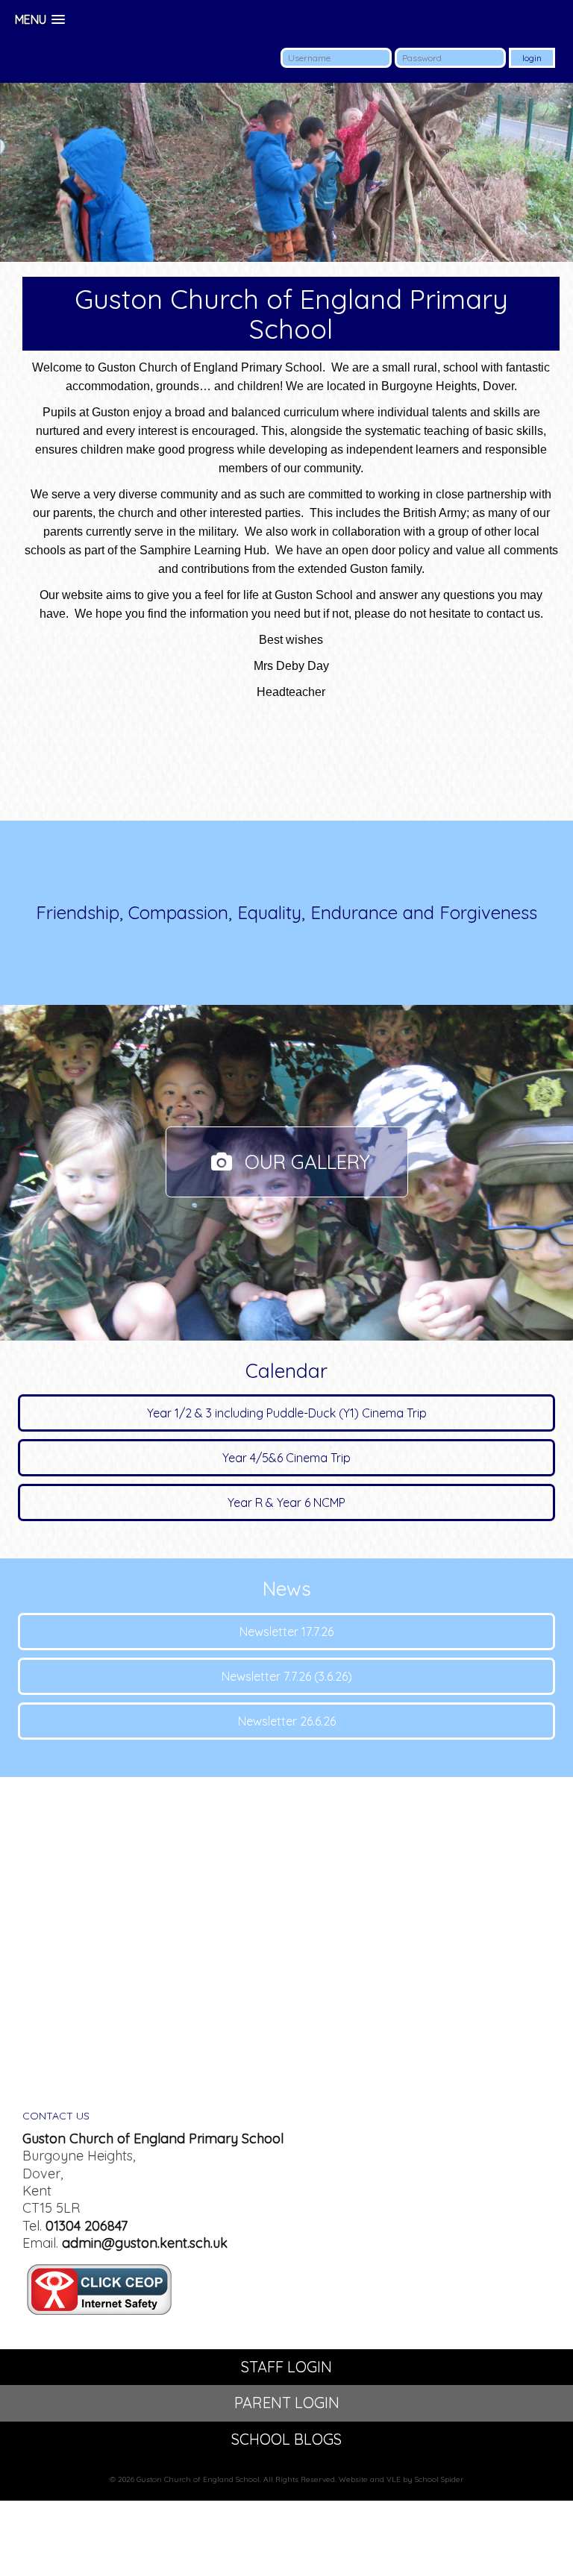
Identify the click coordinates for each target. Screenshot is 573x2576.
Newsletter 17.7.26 (286, 1632)
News (287, 1589)
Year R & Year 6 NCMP (286, 1502)
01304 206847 (87, 2226)
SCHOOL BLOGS (286, 2439)
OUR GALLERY (305, 1162)
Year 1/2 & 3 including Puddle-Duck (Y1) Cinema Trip (287, 1413)
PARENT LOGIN (287, 2403)
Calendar (286, 1371)
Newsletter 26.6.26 (287, 1721)
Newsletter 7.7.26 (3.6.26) (287, 1676)
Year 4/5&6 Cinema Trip (286, 1458)
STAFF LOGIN (286, 2367)
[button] (40, 20)
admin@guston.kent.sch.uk (145, 2243)
